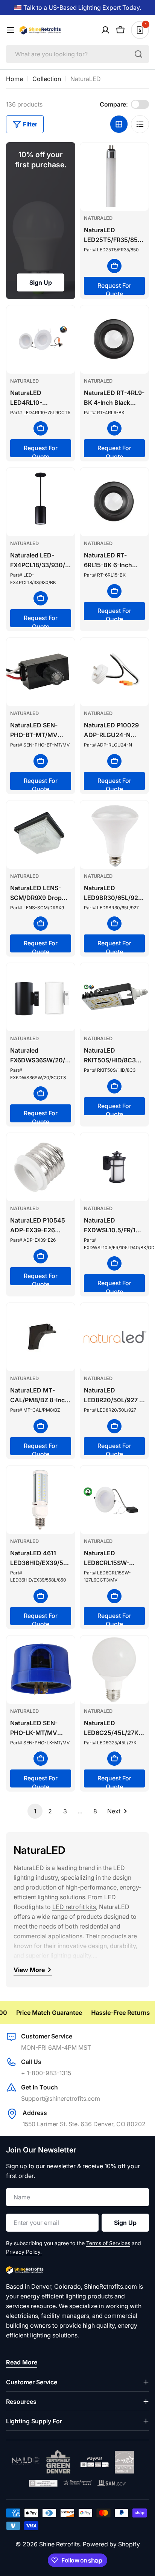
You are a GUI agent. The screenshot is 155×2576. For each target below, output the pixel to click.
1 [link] (35, 1811)
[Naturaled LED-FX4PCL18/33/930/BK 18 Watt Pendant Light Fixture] (41, 502)
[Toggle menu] (11, 30)
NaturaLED (98, 218)
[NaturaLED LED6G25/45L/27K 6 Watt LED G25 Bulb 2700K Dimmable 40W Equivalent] (114, 1670)
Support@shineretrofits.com (61, 2098)
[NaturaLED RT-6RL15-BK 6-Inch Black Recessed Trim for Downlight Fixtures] (114, 502)
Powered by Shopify (111, 2544)
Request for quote (114, 288)
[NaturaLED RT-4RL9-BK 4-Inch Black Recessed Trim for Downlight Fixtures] (114, 339)
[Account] (105, 30)
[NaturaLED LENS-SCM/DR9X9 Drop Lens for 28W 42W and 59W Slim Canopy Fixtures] (41, 835)
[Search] (138, 54)
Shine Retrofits (59, 2544)
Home (14, 79)
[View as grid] (119, 124)
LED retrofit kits (74, 1907)
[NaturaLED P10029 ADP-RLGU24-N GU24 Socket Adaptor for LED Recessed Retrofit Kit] (114, 672)
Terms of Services (108, 2243)
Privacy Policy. (24, 2252)
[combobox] (77, 54)
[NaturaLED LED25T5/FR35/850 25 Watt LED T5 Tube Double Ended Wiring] (114, 177)
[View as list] (140, 124)
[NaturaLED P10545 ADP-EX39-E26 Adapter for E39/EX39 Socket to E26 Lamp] (41, 1167)
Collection (47, 79)
